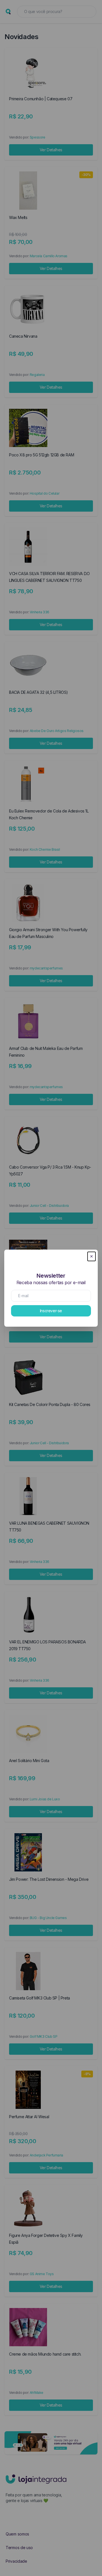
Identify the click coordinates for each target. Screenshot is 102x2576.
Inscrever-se (51, 1311)
